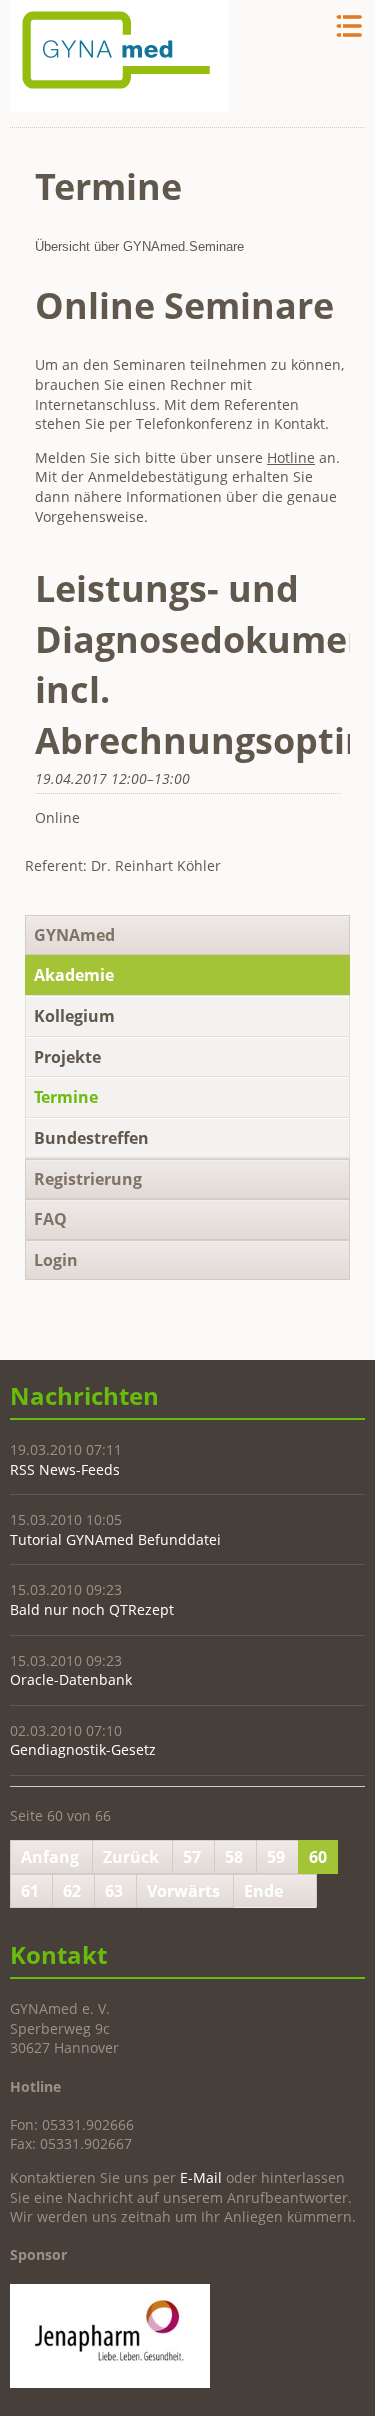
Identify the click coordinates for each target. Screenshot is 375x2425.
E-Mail (201, 2177)
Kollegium (74, 1016)
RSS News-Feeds (65, 1469)
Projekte (67, 1057)
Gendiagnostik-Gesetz (83, 1749)
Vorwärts (183, 1891)
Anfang (50, 1857)
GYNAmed (74, 935)
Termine (66, 1097)
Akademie (74, 975)
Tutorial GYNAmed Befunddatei (115, 1539)
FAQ (50, 1219)
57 (192, 1857)
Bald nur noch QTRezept (92, 1609)
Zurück (131, 1857)
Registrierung (88, 1179)
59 (276, 1857)
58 (234, 1857)
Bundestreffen (91, 1138)
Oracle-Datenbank (71, 1679)
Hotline (291, 457)
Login (56, 1260)
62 (72, 1891)
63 (114, 1891)
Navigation (347, 26)
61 (30, 1891)
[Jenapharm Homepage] (110, 2382)
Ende (263, 1891)
